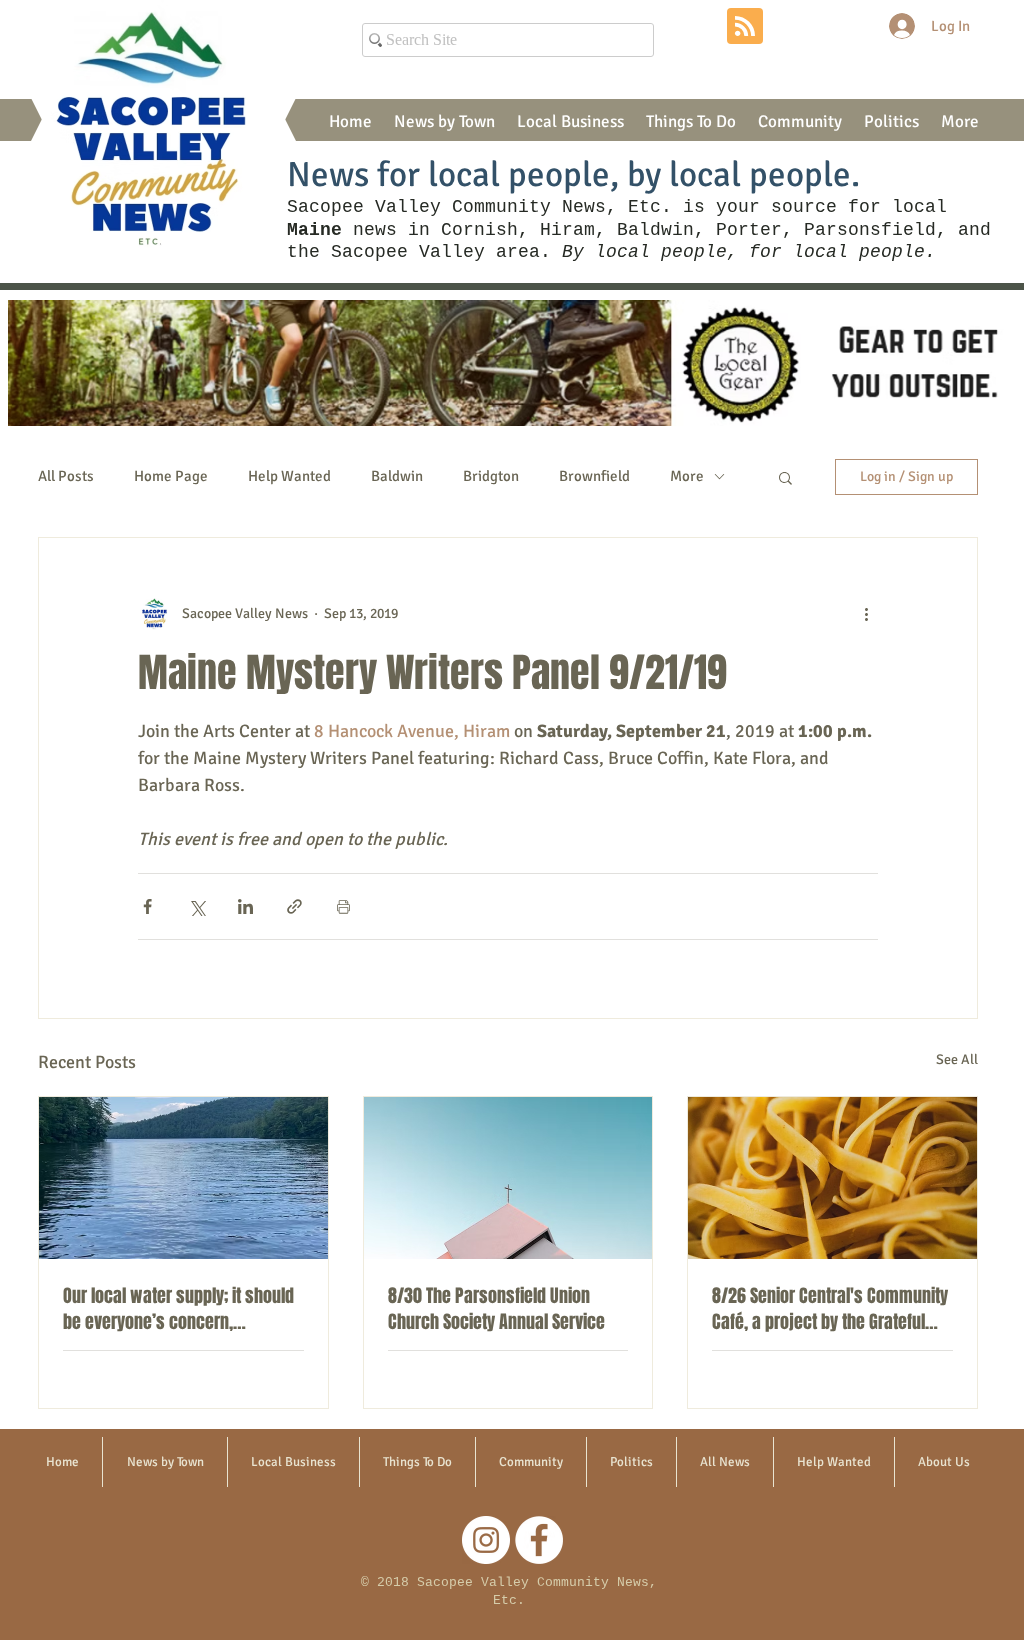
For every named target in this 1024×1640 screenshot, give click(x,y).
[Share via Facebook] (147, 906)
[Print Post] (343, 906)
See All (957, 1059)
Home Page (171, 476)
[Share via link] (294, 906)
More (687, 476)
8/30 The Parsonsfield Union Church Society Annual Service (496, 1309)
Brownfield (594, 476)
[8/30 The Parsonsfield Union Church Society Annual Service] (508, 1178)
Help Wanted (289, 476)
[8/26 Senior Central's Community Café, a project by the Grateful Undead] (832, 1178)
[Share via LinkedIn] (245, 906)
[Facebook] (539, 1540)
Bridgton (491, 476)
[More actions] (866, 614)
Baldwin (397, 476)
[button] (444, 121)
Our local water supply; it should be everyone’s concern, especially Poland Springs (178, 1309)
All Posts (66, 476)
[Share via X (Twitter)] (196, 906)
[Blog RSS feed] (745, 27)
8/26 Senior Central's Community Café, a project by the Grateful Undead (830, 1309)
